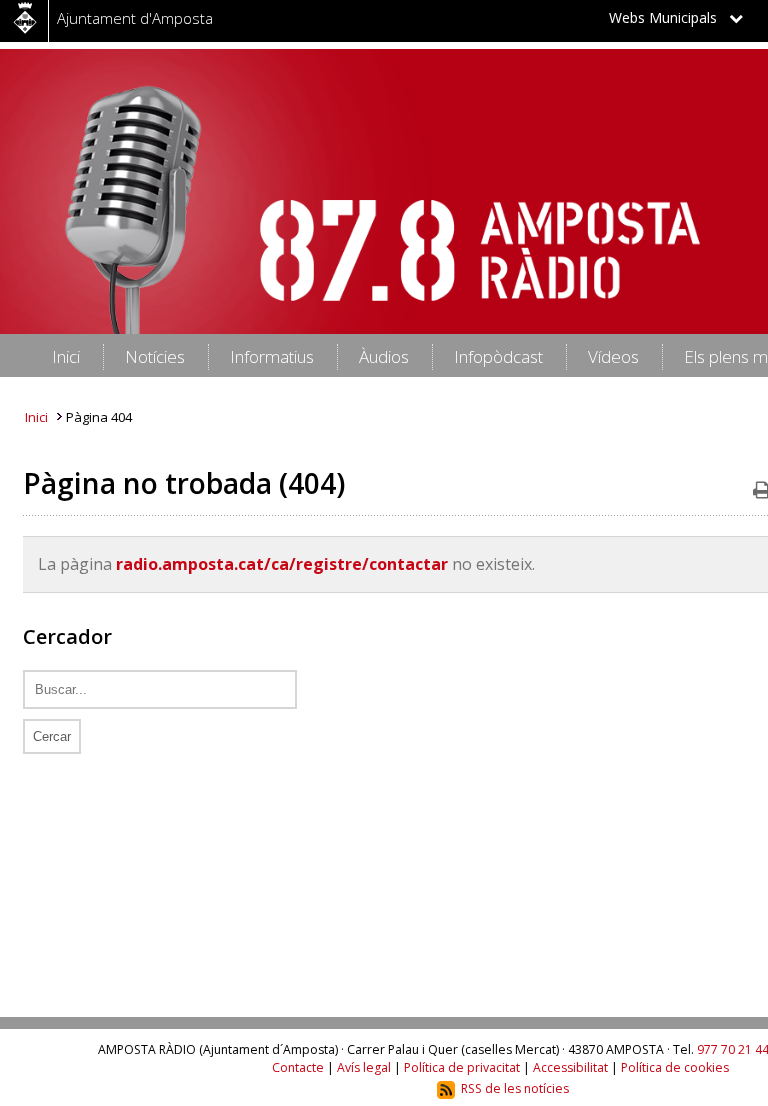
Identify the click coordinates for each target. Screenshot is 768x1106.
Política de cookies (675, 1067)
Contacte (298, 1067)
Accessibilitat (570, 1067)
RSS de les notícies (515, 1088)
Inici (36, 417)
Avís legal (364, 1067)
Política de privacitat (462, 1067)
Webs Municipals (669, 17)
